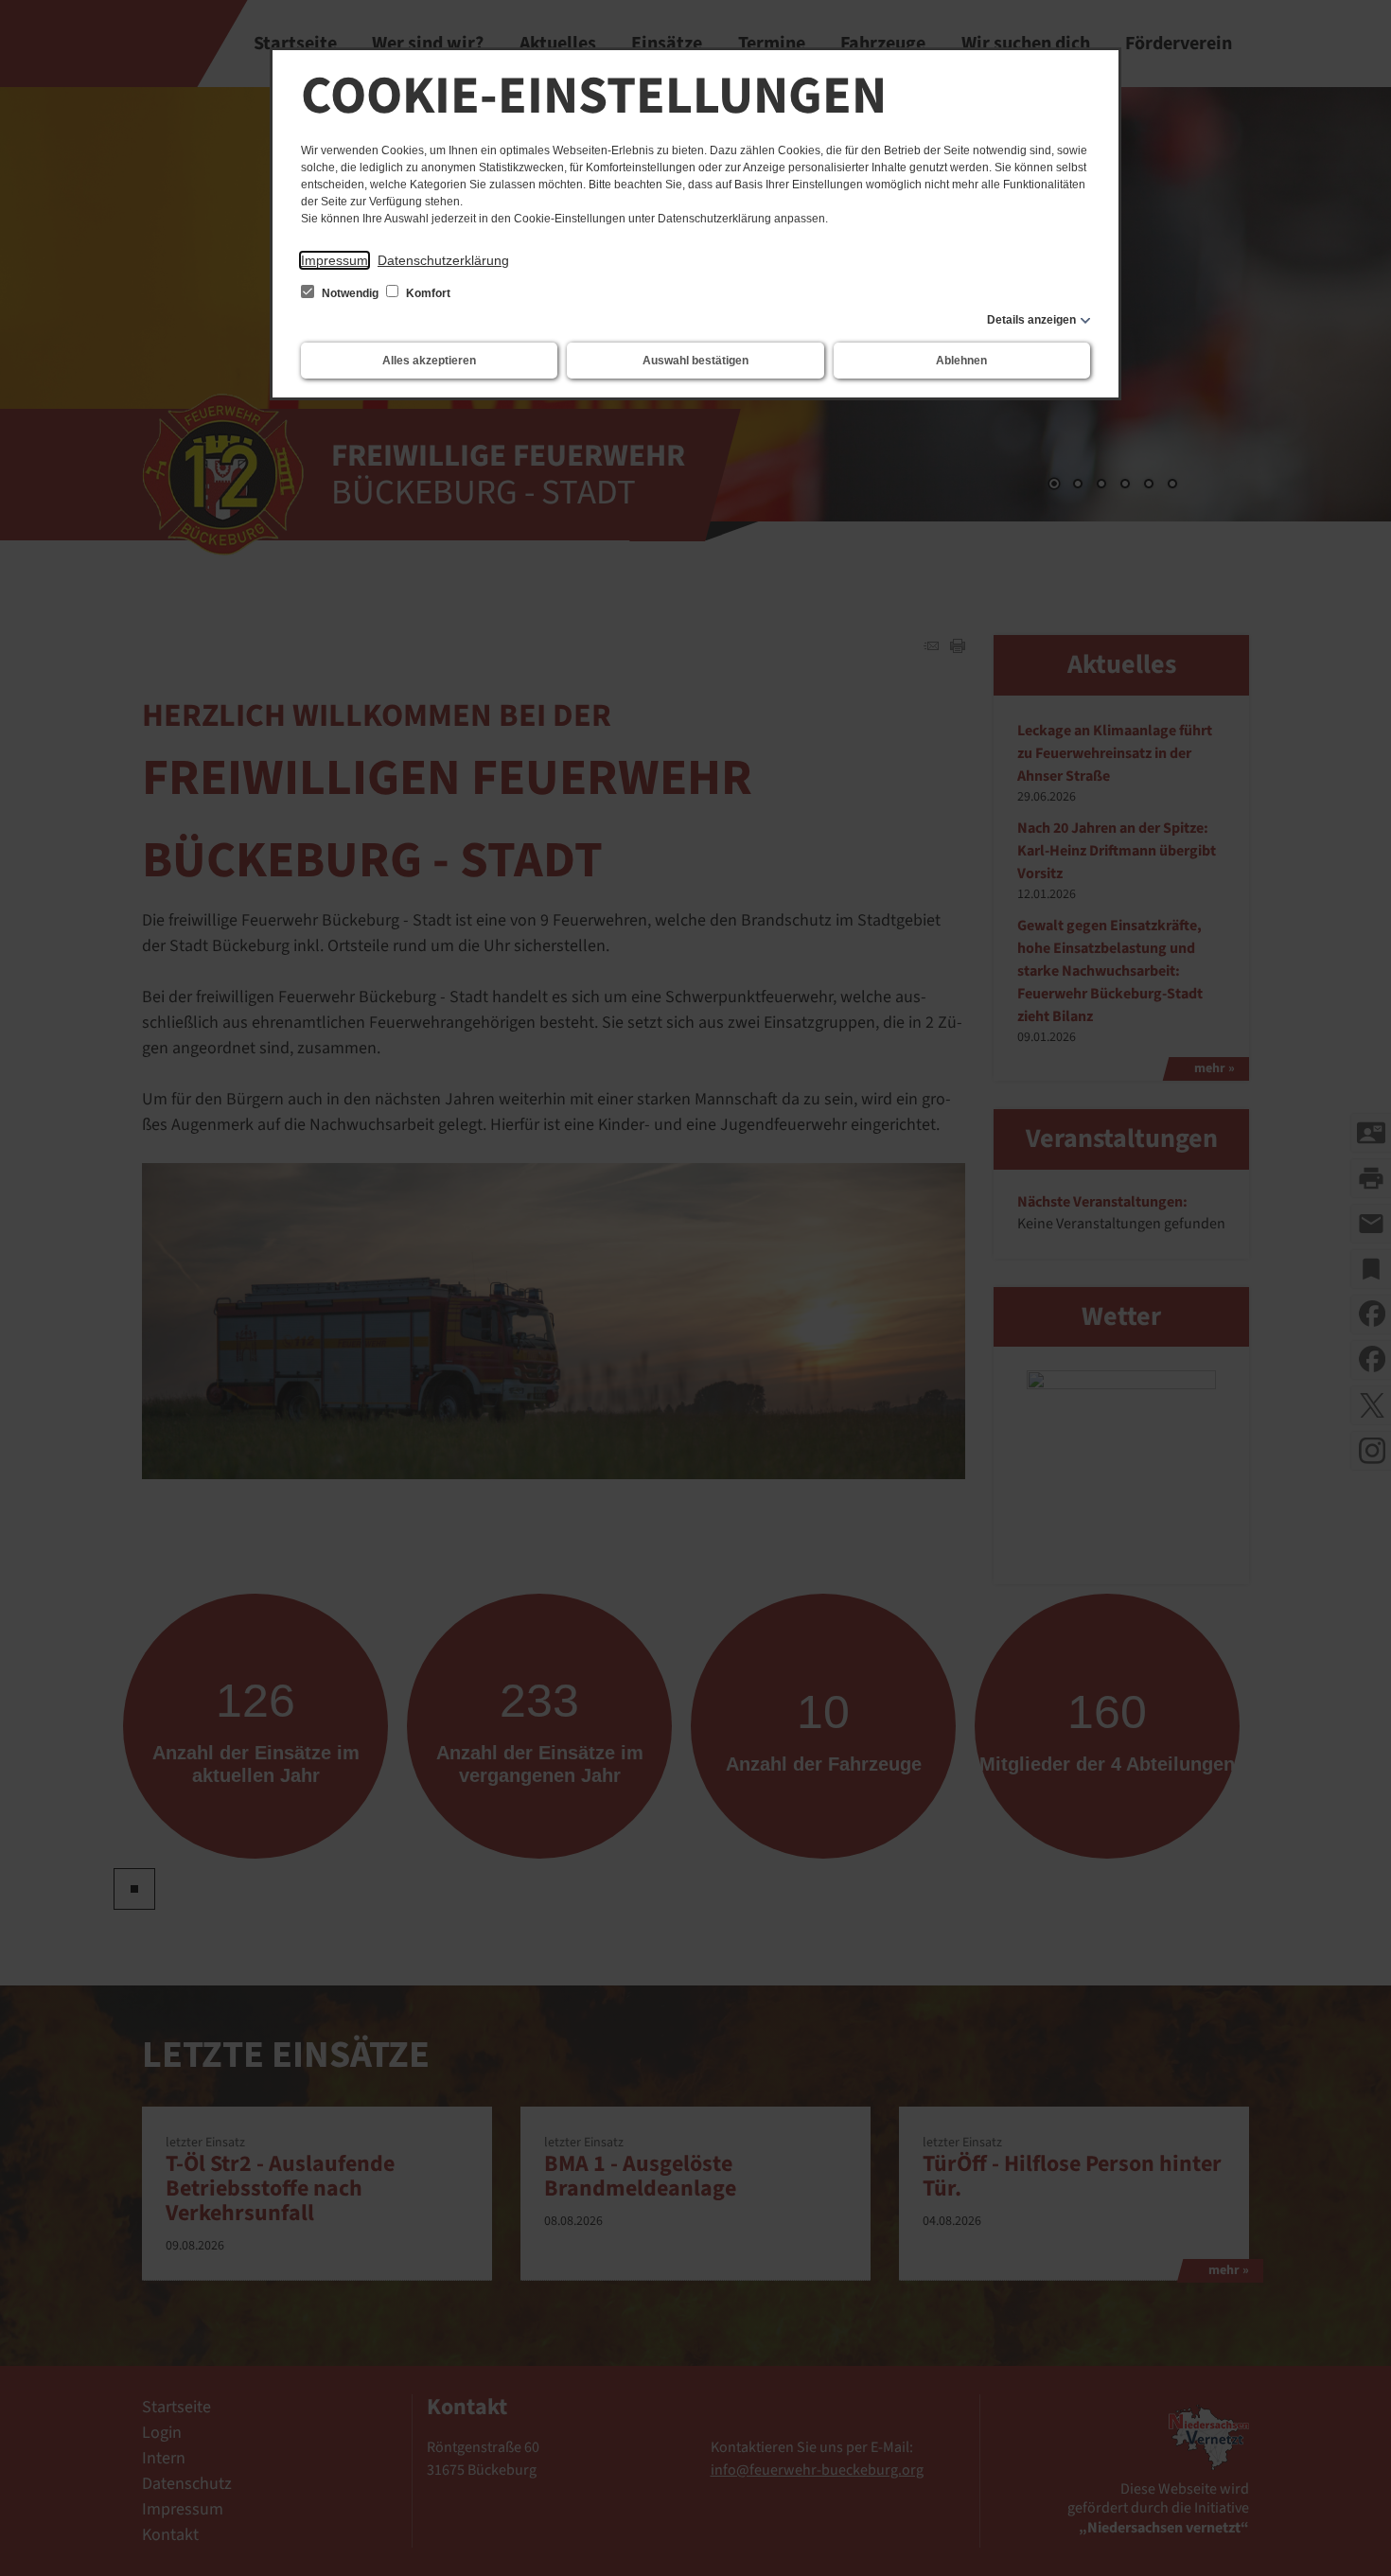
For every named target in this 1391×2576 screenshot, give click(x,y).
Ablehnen (961, 361)
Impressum (335, 260)
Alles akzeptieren (429, 361)
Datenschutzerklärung (443, 260)
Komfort (427, 293)
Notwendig (350, 293)
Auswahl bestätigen (695, 361)
